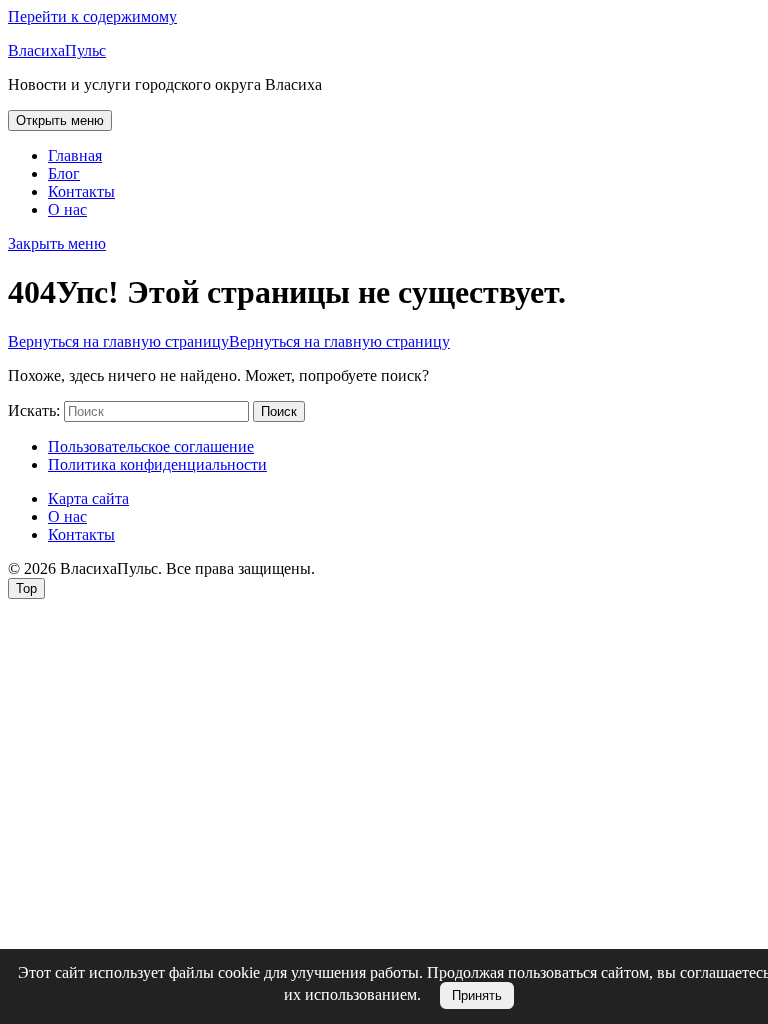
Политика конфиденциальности (157, 464)
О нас (67, 209)
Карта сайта (88, 498)
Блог (64, 173)
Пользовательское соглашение (151, 446)
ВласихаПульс (57, 50)
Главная (75, 155)
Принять (477, 995)
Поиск (279, 411)
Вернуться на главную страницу (229, 341)
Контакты (81, 191)
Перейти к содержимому (92, 16)
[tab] (60, 120)
